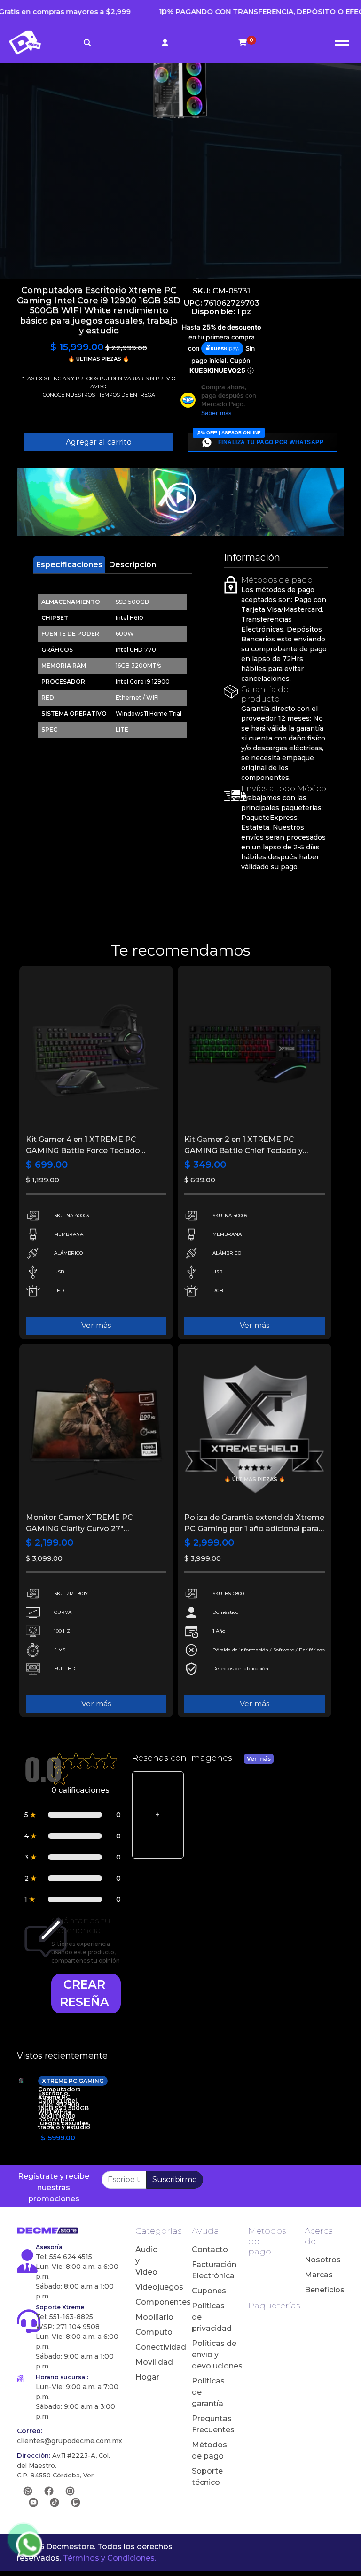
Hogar (147, 2377)
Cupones (205, 2291)
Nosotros (318, 2260)
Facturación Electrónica (205, 2270)
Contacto (205, 2249)
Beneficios (318, 2290)
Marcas (318, 2275)
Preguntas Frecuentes (205, 2424)
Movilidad (149, 2362)
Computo (149, 2332)
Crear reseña (84, 1993)
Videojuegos (149, 2287)
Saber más (216, 413)
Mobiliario (149, 2317)
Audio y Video (147, 2261)
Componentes (149, 2302)
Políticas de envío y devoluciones (205, 2355)
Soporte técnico (205, 2477)
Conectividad (149, 2347)
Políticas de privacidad (205, 2317)
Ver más (96, 1325)
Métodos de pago (205, 2450)
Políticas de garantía (205, 2392)
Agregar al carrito (99, 442)
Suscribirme (175, 2179)
